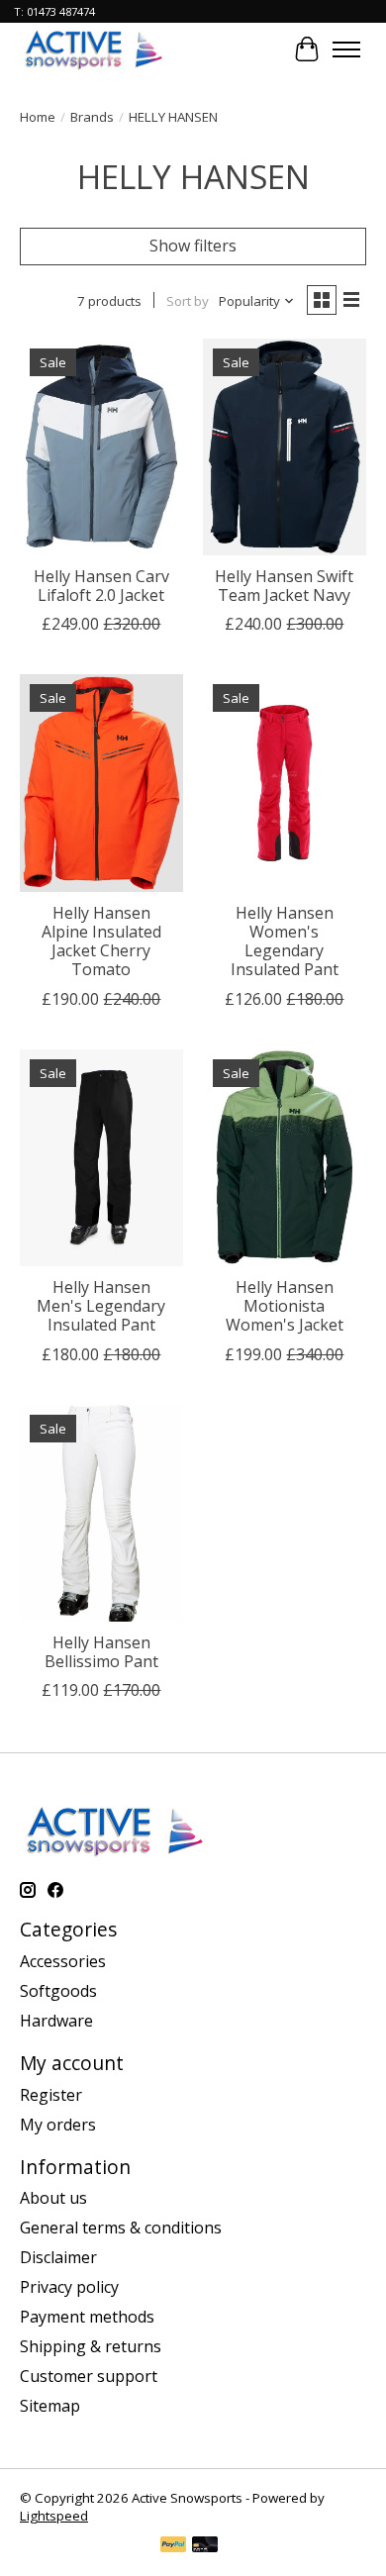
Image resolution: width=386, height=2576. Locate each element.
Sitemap (50, 2406)
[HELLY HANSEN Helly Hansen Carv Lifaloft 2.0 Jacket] (101, 447)
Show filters (193, 246)
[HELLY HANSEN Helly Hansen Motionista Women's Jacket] (285, 1158)
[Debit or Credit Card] (205, 2546)
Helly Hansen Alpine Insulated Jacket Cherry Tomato (101, 941)
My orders (58, 2125)
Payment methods (87, 2317)
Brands (92, 117)
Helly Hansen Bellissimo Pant (101, 1652)
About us (53, 2198)
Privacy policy (69, 2287)
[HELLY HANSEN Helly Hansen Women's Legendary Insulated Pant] (285, 783)
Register (51, 2095)
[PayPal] (173, 2546)
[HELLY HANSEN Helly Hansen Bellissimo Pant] (101, 1513)
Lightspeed (54, 2516)
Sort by (188, 301)
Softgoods (58, 1991)
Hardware (56, 2021)
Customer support (89, 2376)
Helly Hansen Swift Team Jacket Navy (284, 586)
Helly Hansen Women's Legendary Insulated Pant (285, 941)
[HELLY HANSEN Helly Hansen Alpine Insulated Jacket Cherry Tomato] (101, 783)
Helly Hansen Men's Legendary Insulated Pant (101, 1306)
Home (38, 117)
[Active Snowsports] (95, 49)
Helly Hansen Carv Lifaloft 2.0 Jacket (101, 586)
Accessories (63, 1961)
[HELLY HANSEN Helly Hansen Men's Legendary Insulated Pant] (101, 1158)
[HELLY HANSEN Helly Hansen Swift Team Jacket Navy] (285, 447)
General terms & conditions (121, 2228)
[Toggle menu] (346, 50)
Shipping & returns (91, 2346)
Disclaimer (58, 2257)
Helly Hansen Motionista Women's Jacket (285, 1306)
